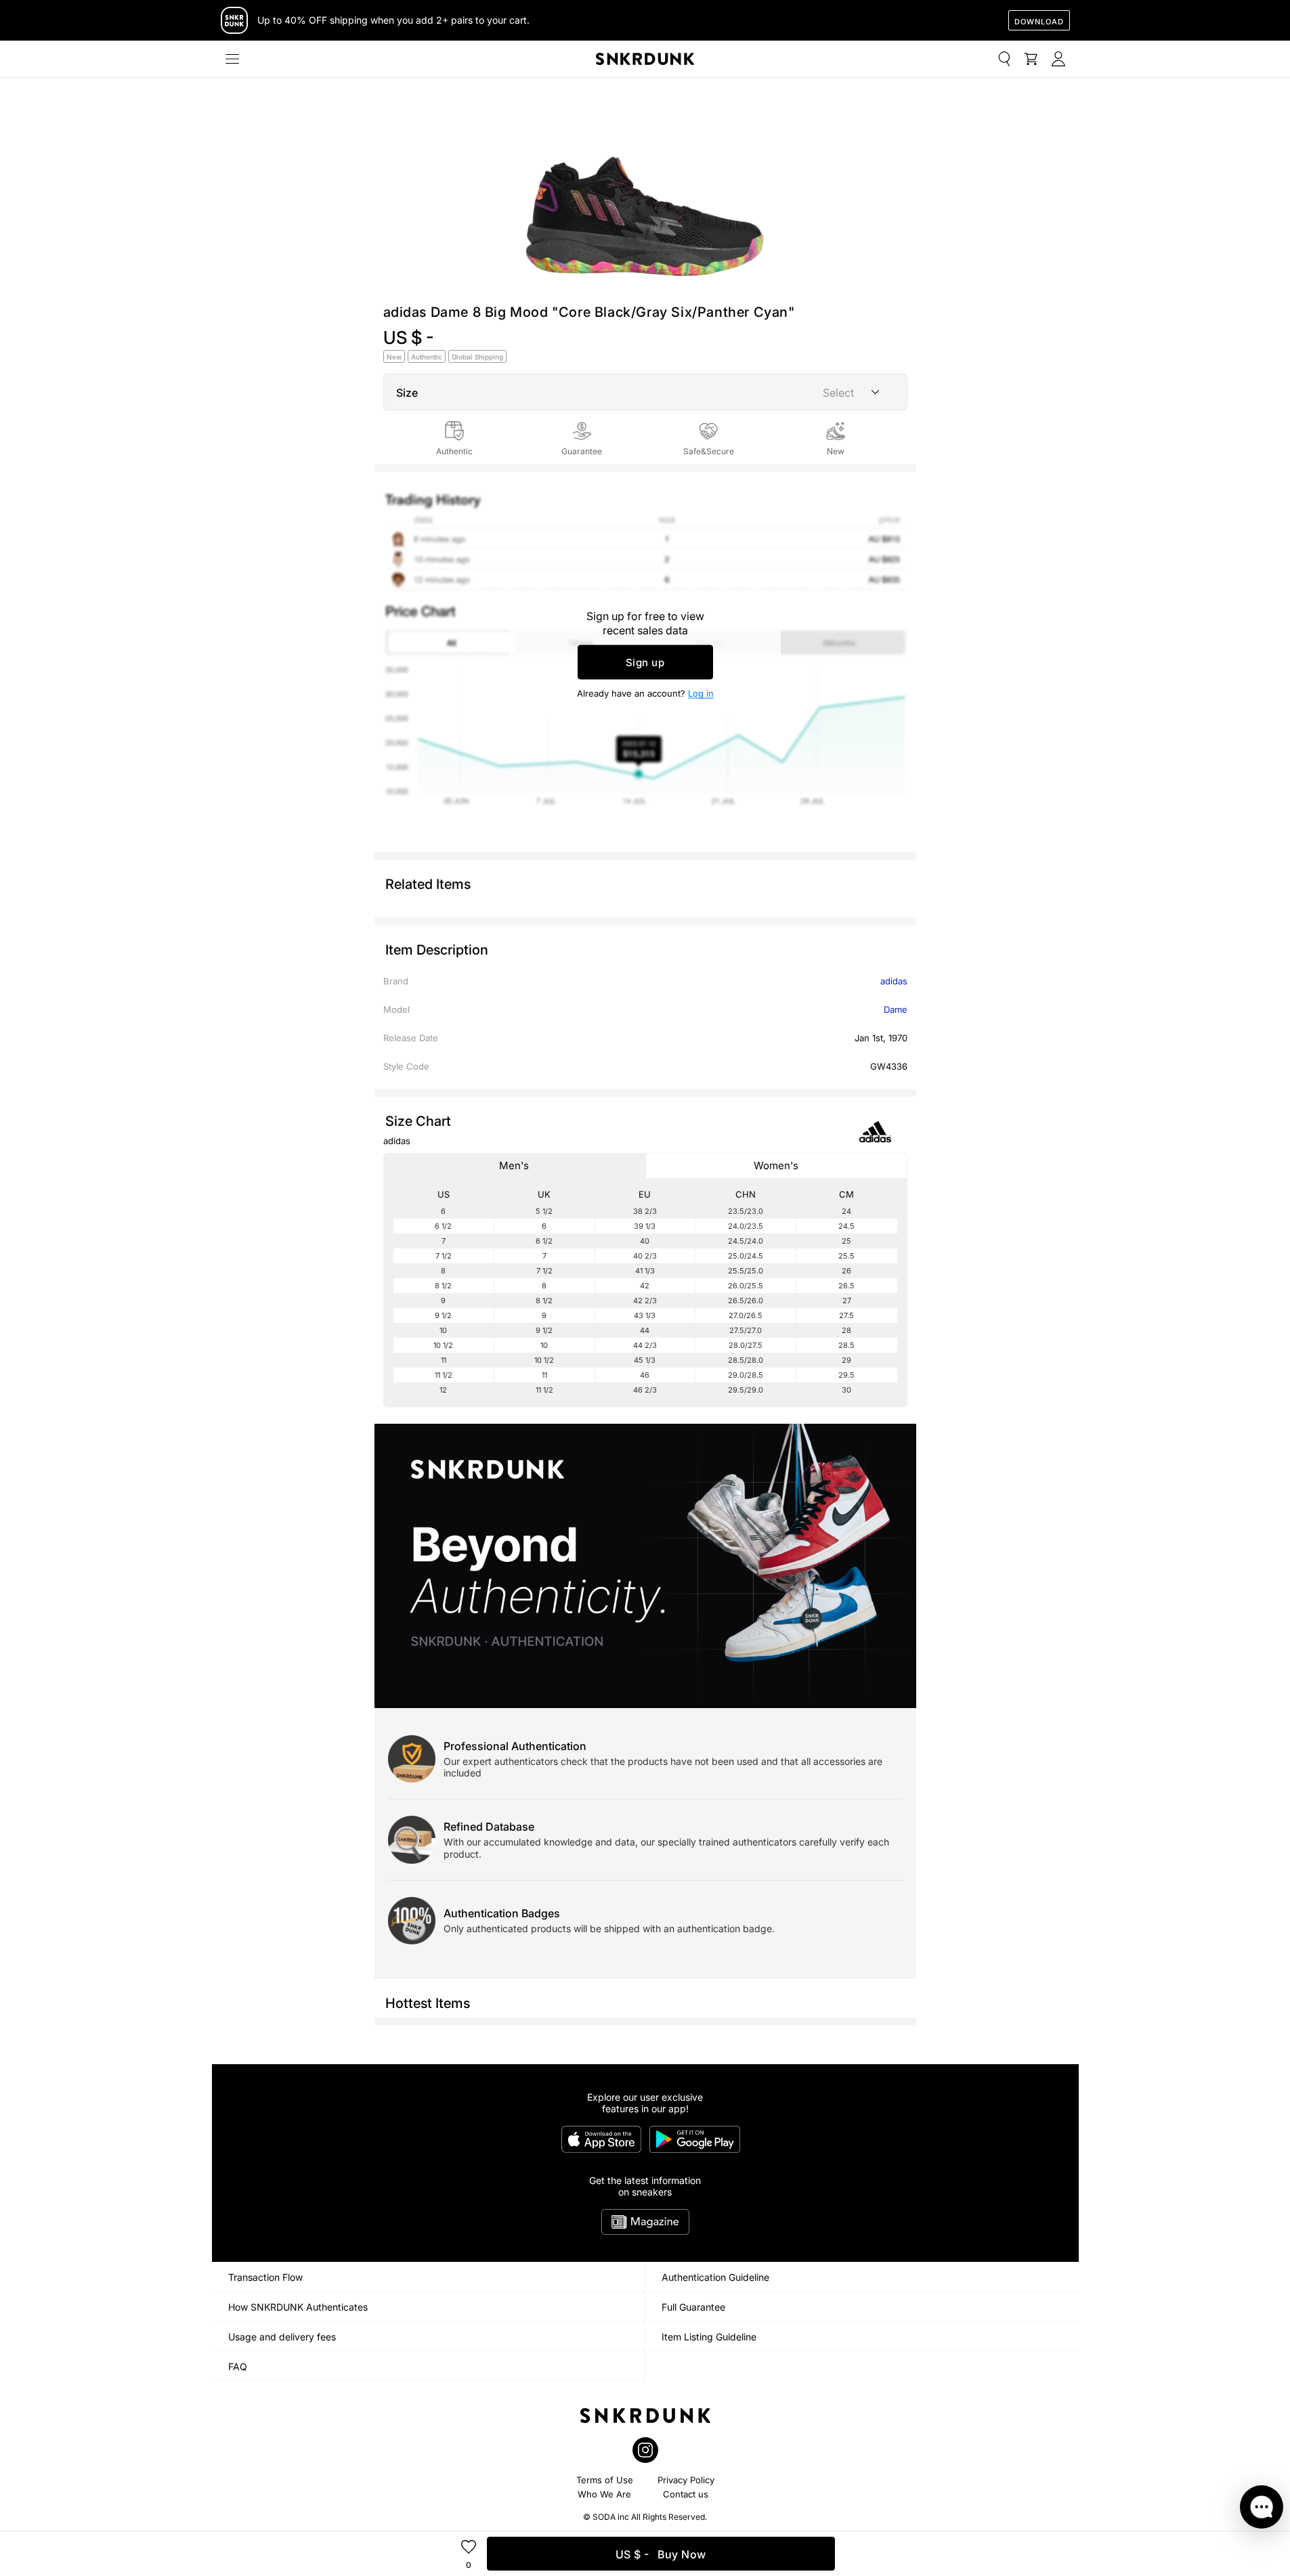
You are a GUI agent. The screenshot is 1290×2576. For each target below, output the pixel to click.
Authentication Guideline (715, 2277)
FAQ (238, 2366)
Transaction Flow (265, 2277)
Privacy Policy (686, 2480)
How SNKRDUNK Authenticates (298, 2307)
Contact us (686, 2494)
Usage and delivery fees (282, 2337)
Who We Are (604, 2494)
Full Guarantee (693, 2307)
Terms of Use (605, 2480)
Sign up (645, 662)
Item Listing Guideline (709, 2337)
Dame (896, 1009)
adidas (894, 981)
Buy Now (661, 2554)
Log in (701, 693)
